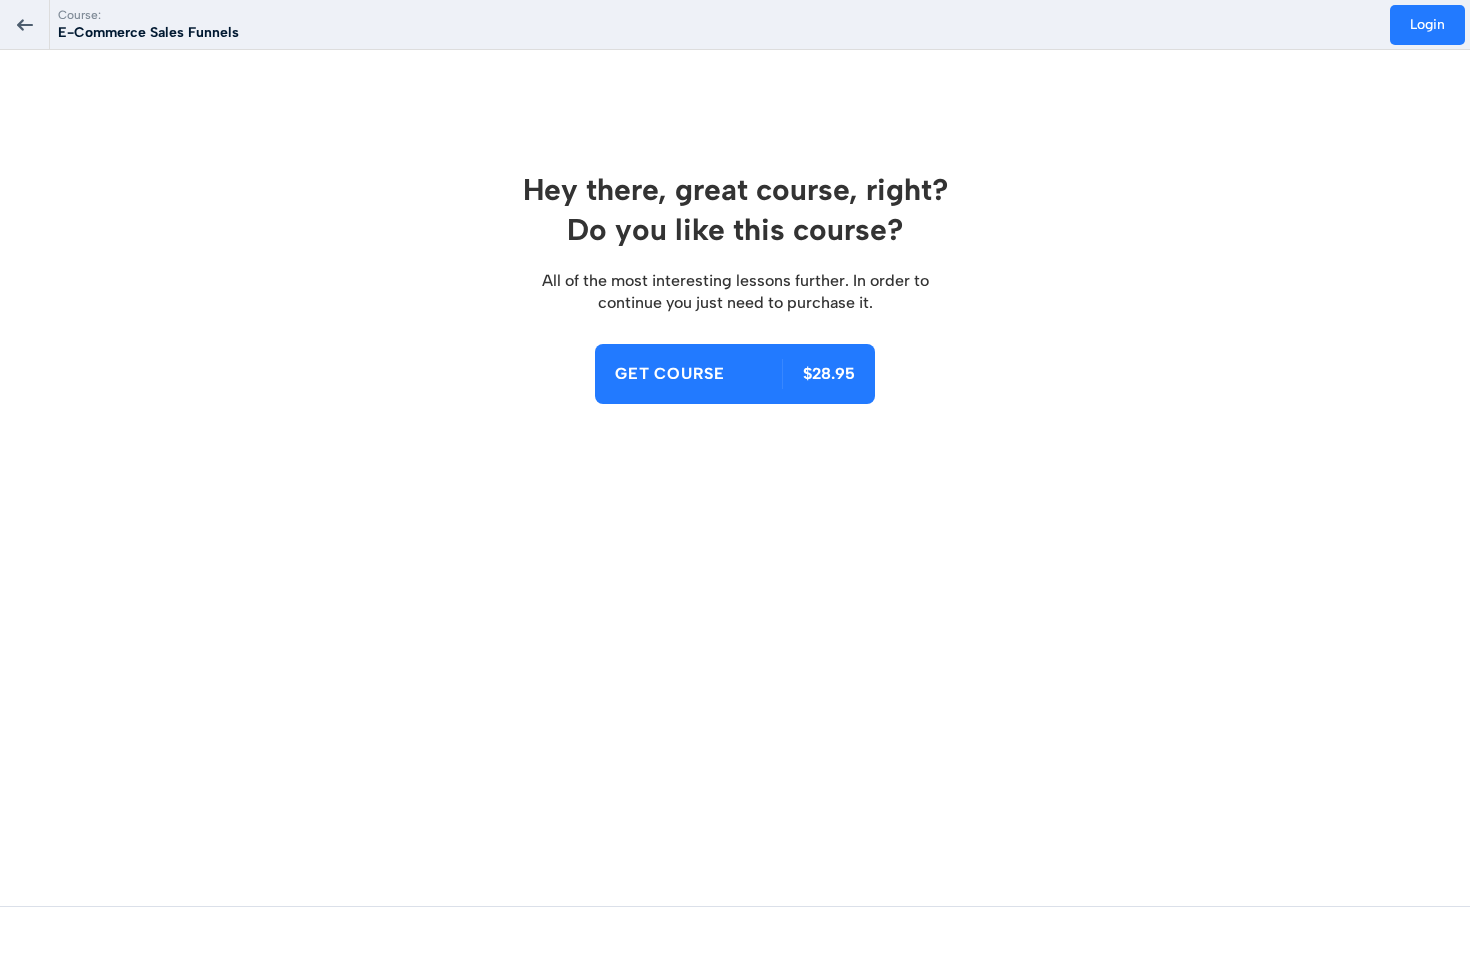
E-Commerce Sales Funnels (148, 32)
